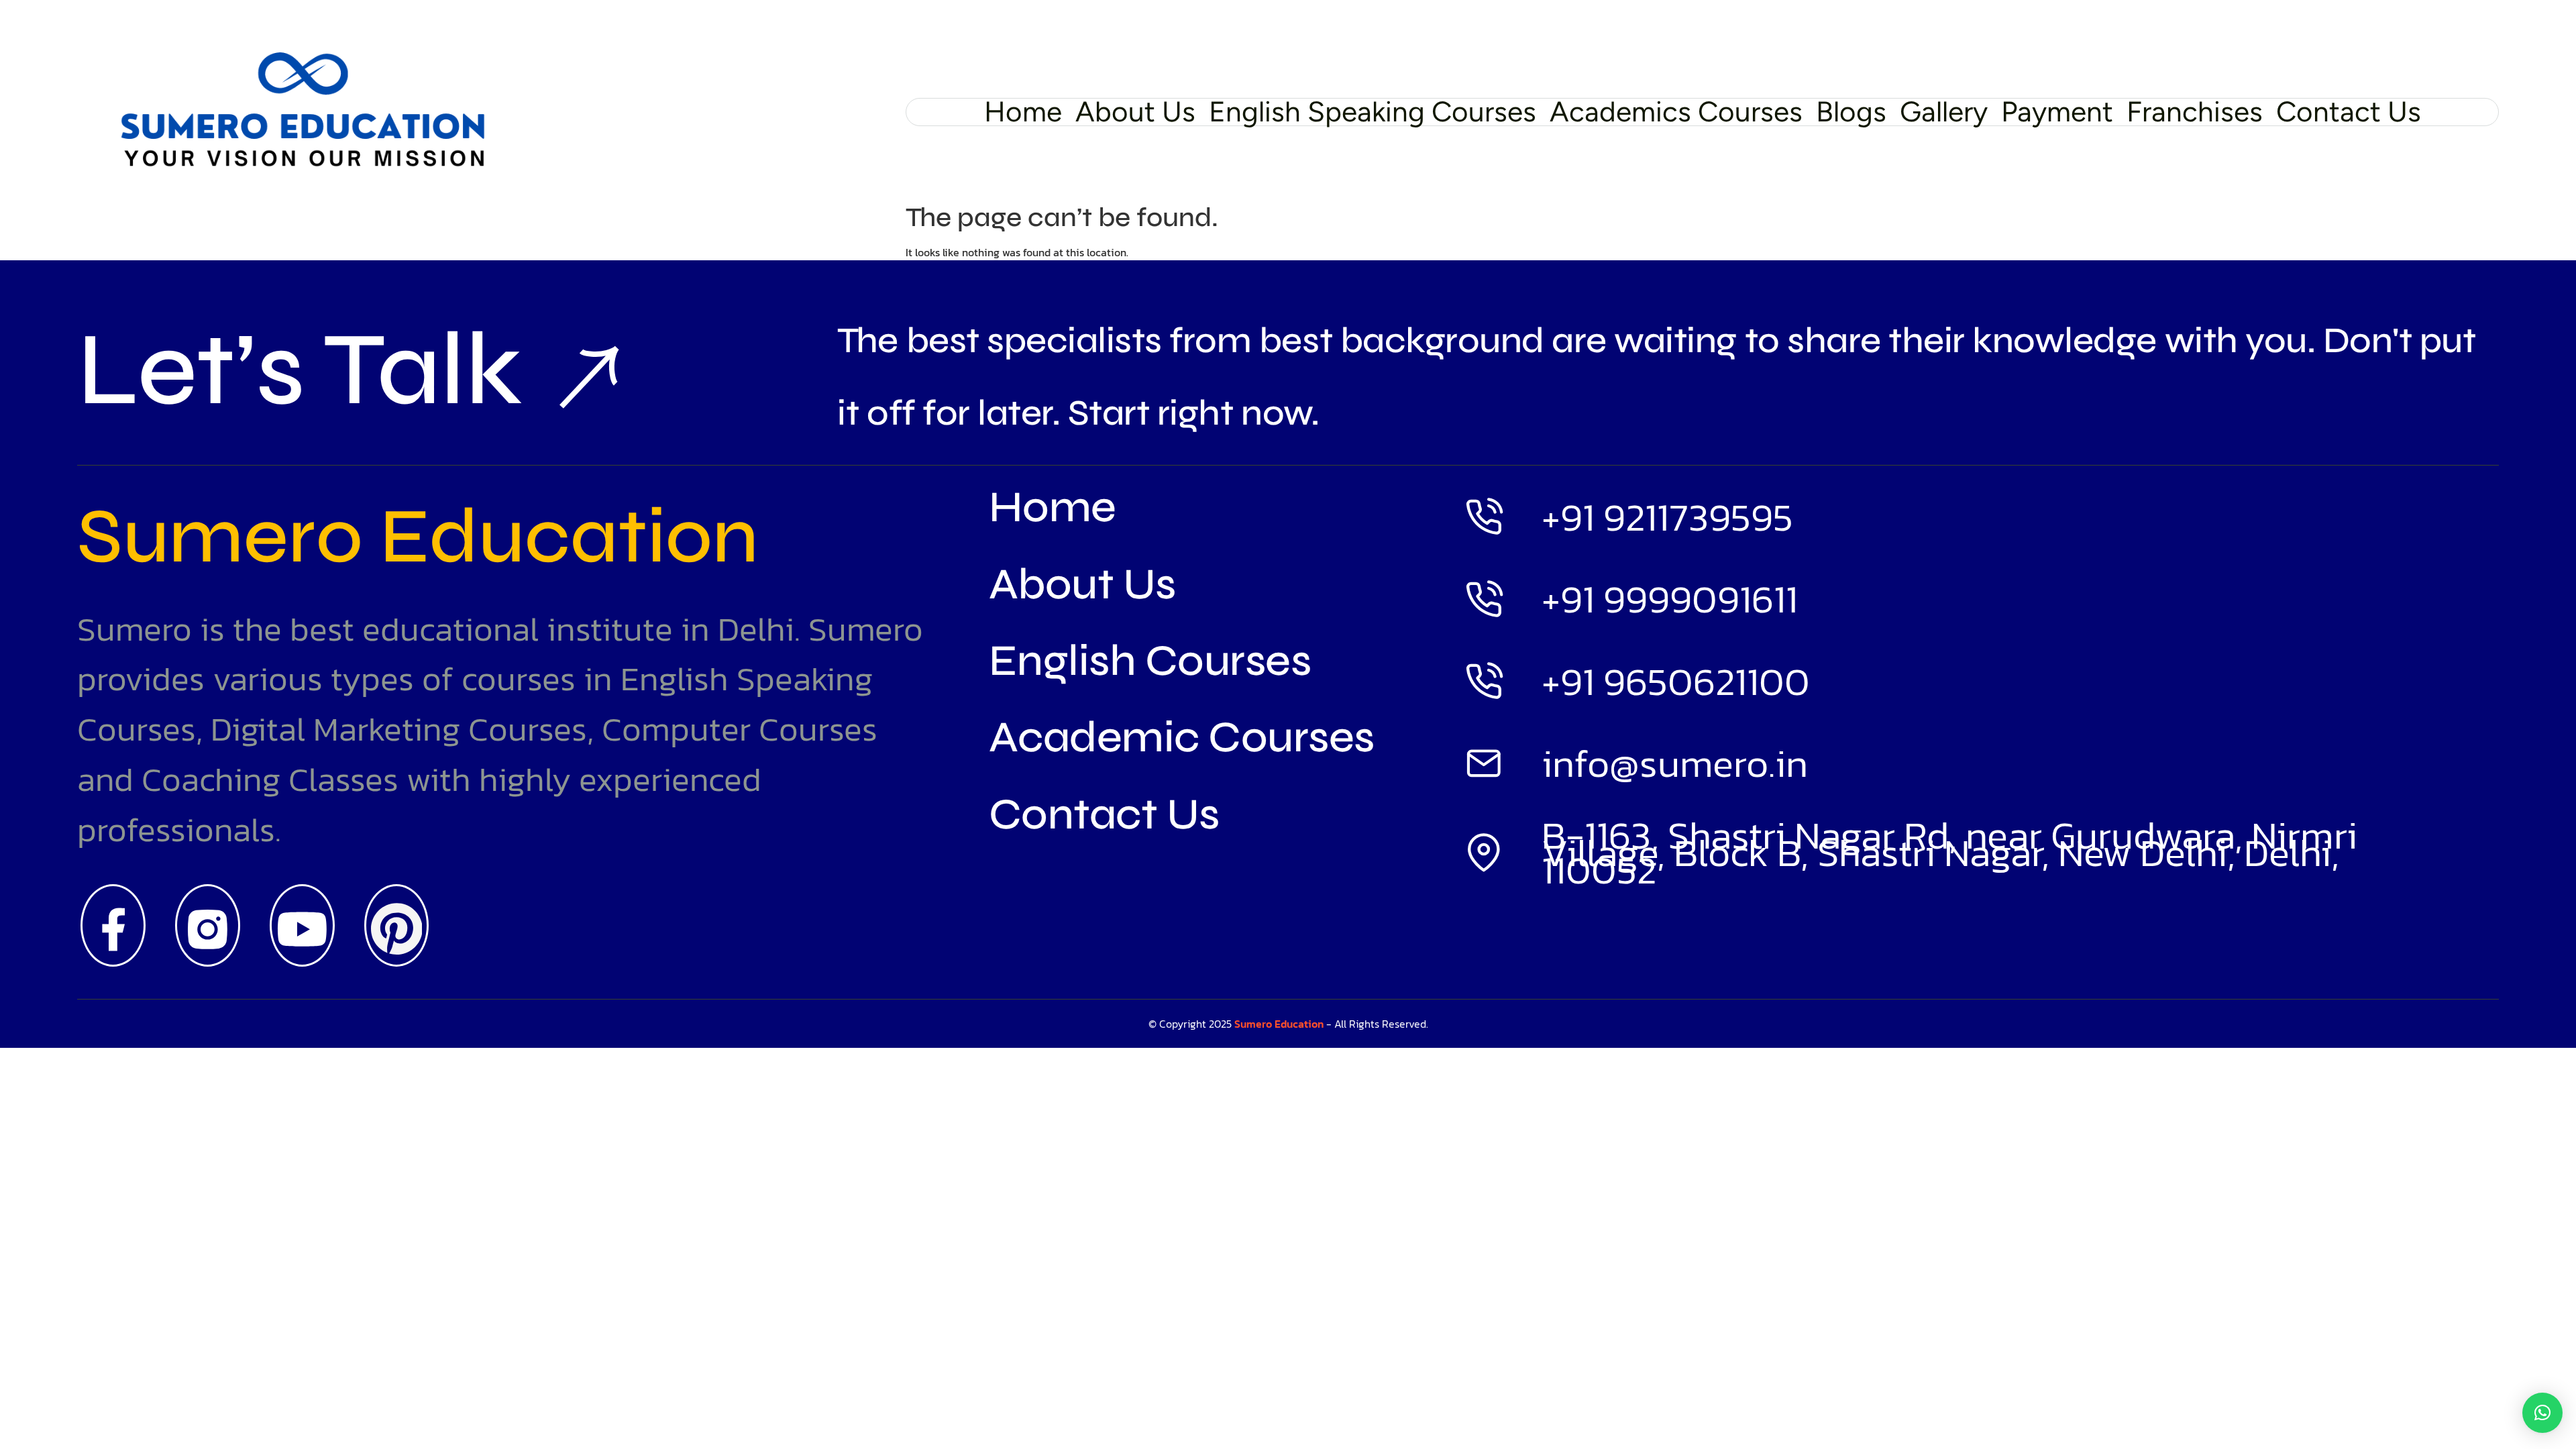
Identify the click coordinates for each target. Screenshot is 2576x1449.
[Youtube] (302, 925)
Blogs (1851, 112)
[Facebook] (113, 925)
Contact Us (2349, 112)
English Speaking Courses (1373, 112)
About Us (1135, 112)
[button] (2542, 1413)
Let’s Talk (300, 377)
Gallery (1944, 112)
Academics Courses (1676, 112)
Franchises (2195, 112)
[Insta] (208, 925)
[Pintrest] (397, 925)
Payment (2057, 112)
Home (1023, 112)
